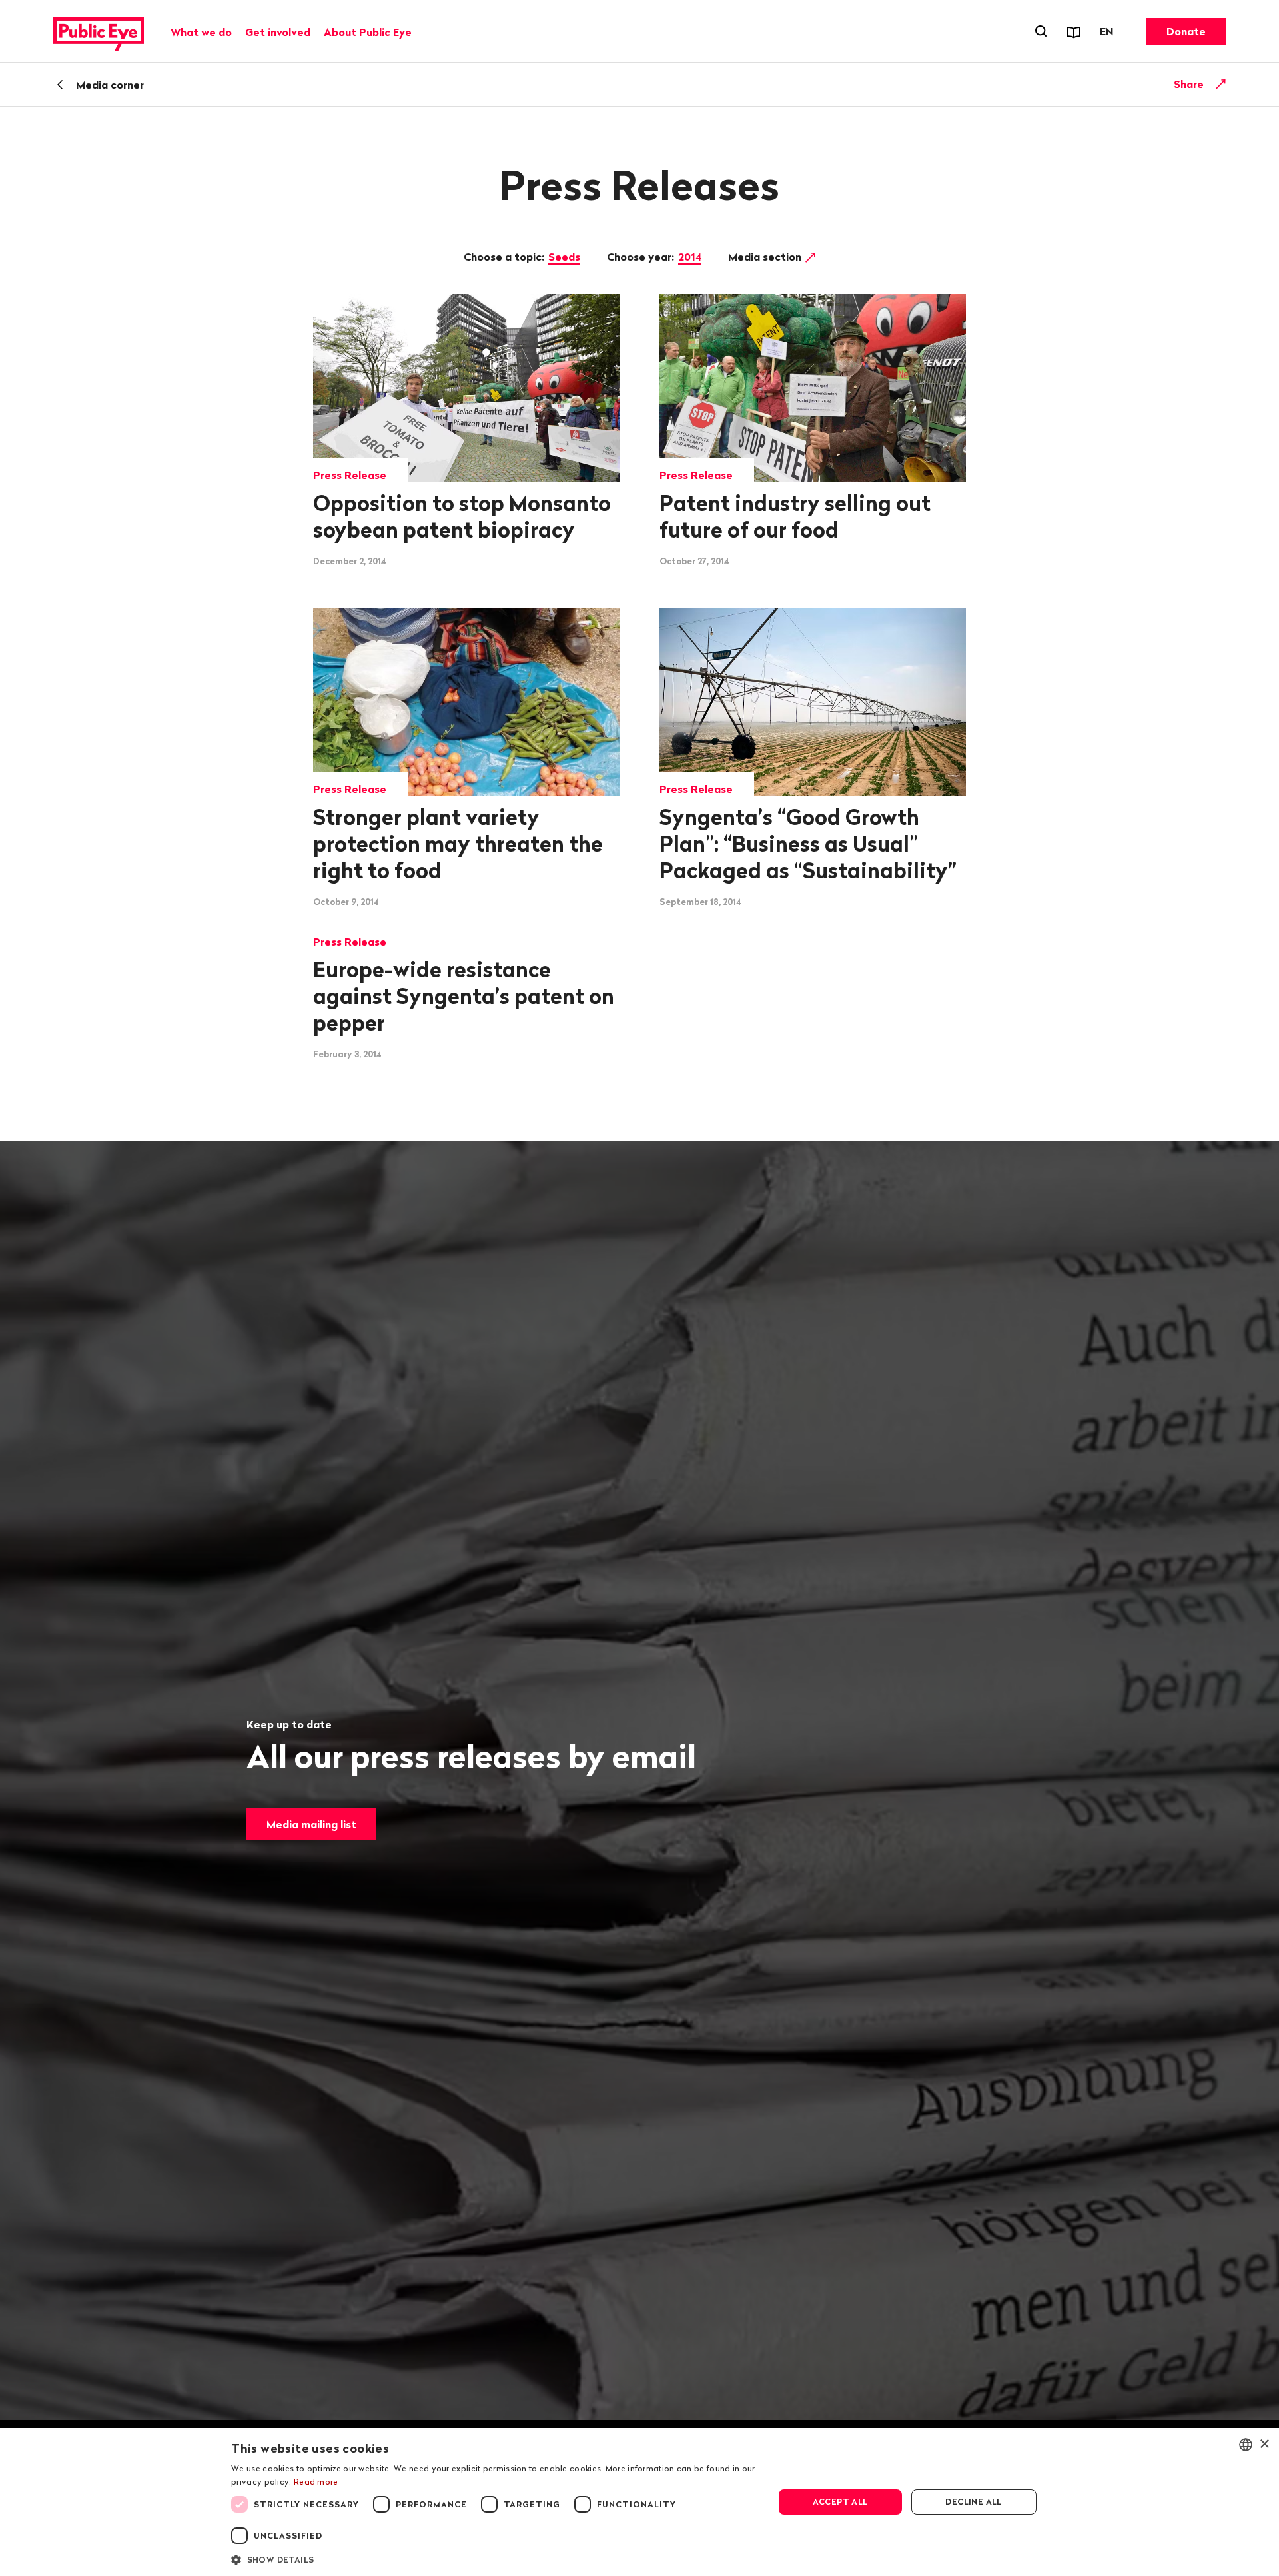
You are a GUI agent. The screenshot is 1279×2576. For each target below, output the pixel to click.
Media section (766, 257)
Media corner (110, 85)
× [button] (1264, 2444)
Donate (1186, 31)
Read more (316, 2482)
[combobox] (1246, 2445)
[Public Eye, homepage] (99, 31)
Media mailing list (311, 1824)
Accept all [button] (840, 2502)
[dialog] (639, 2502)
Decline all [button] (973, 2502)
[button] (494, 2559)
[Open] (1221, 84)
